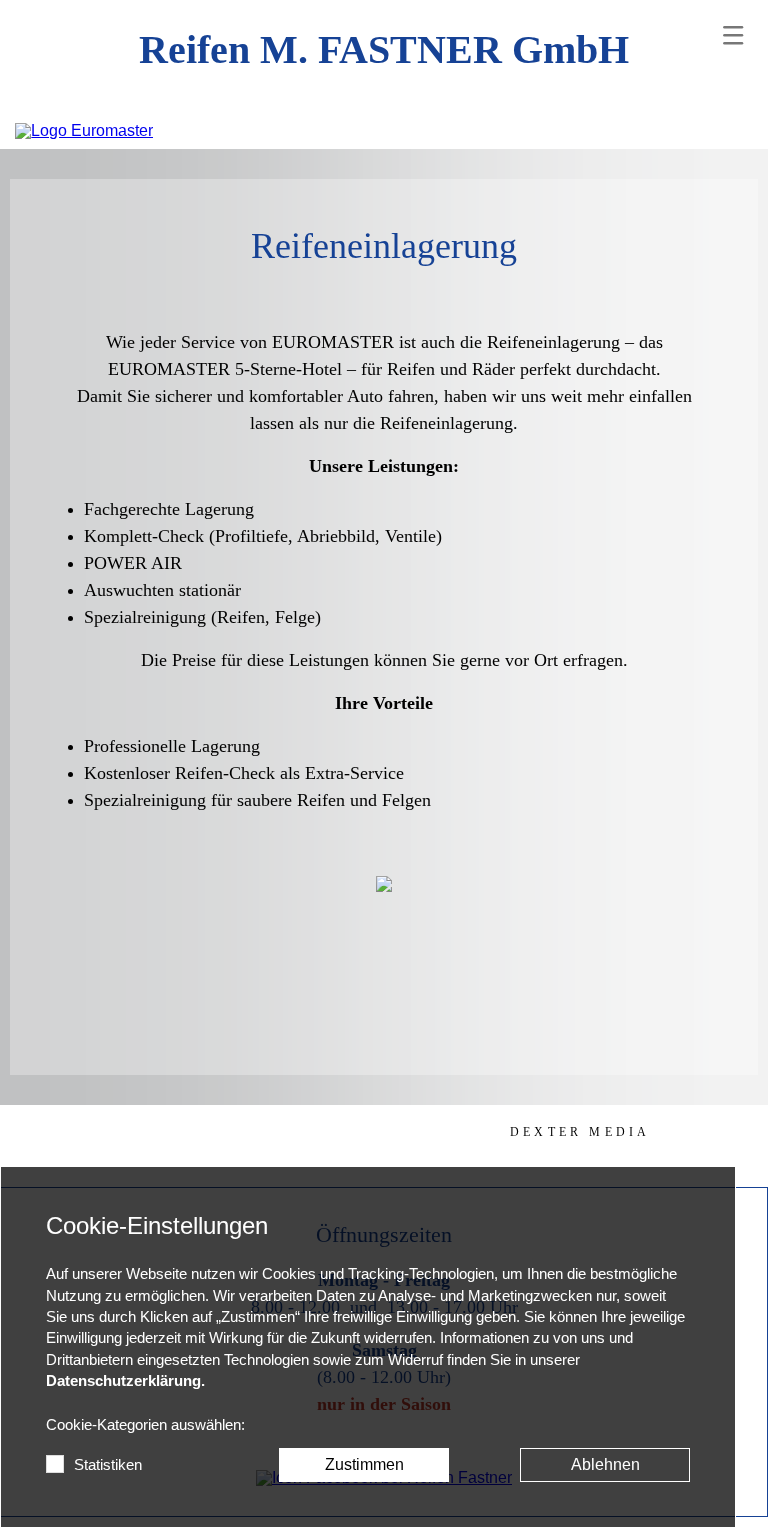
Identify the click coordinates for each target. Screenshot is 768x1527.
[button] (733, 35)
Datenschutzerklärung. (125, 1381)
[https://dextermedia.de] (580, 1131)
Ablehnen (605, 1464)
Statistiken (108, 1465)
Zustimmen (364, 1464)
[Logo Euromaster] (84, 131)
